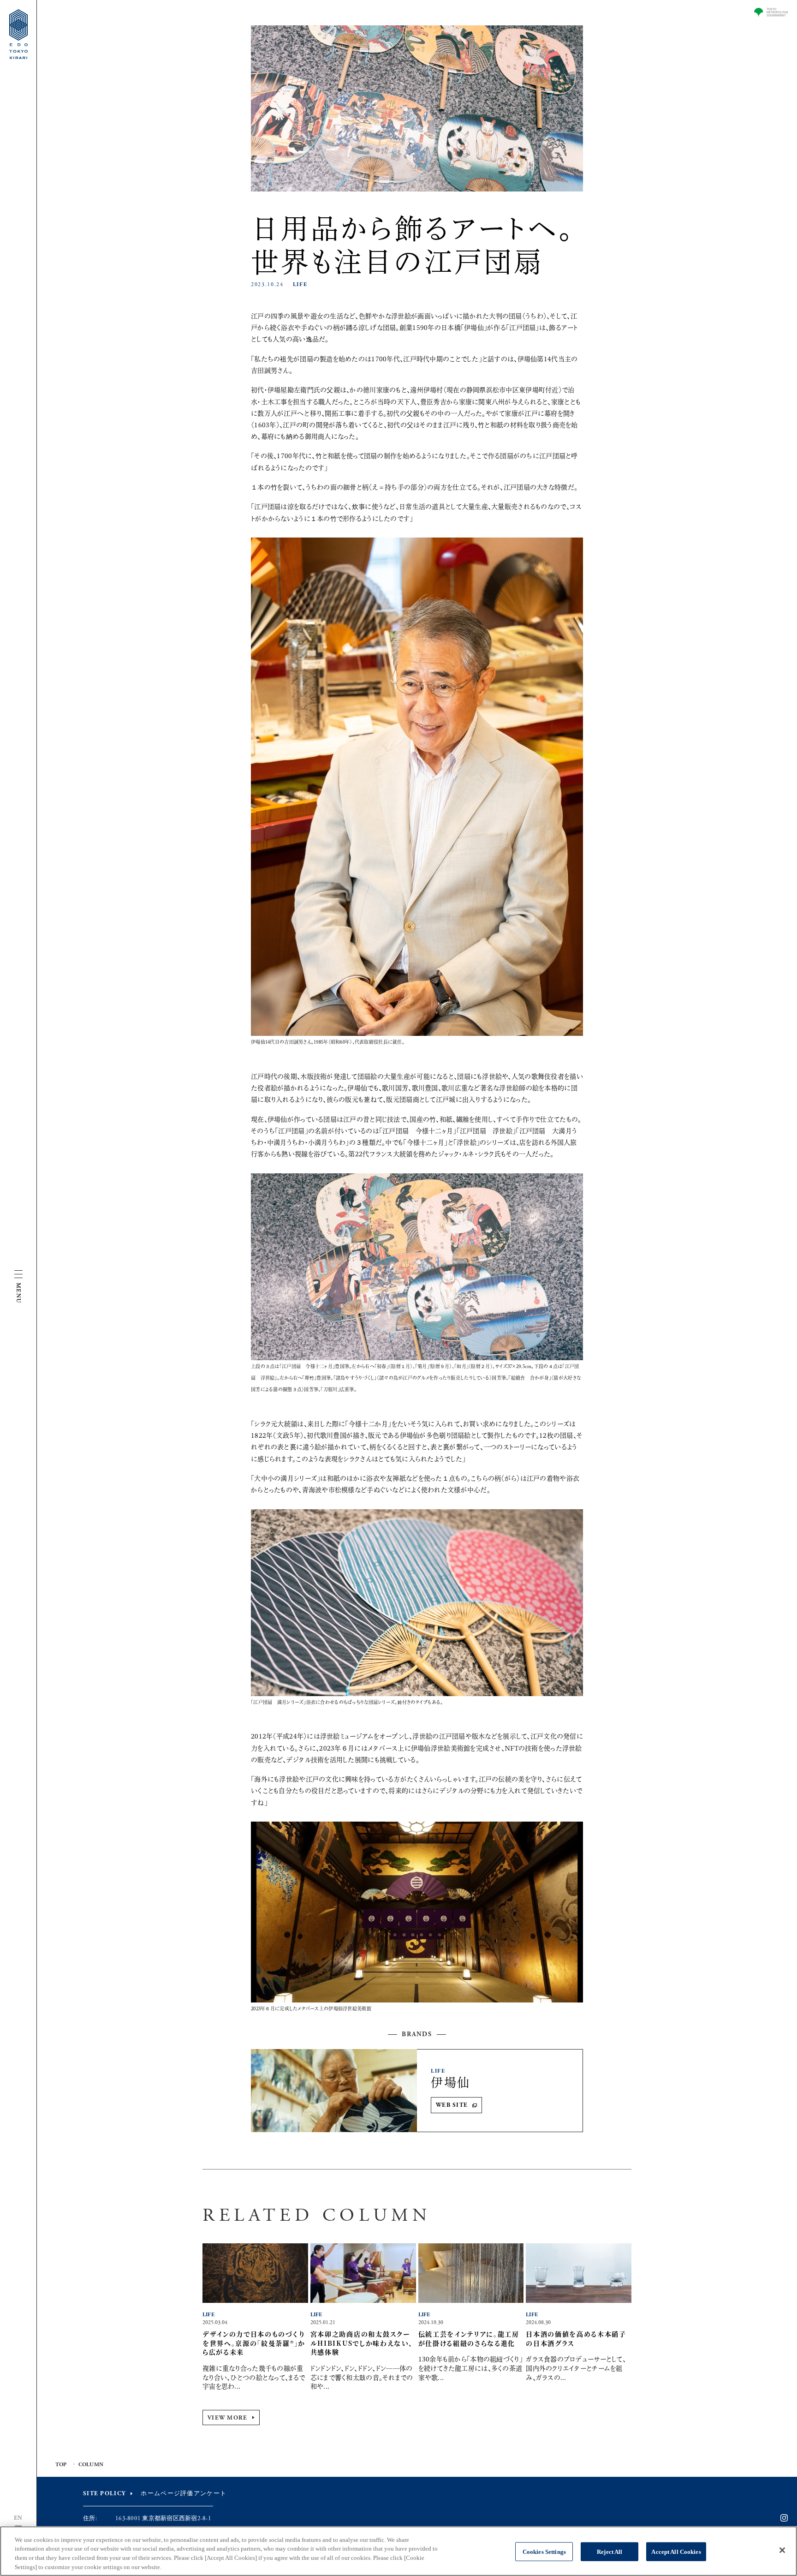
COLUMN (91, 2465)
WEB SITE (452, 2105)
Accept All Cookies (676, 2552)
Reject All (610, 2552)
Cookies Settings (544, 2552)
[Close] (782, 2550)
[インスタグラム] (784, 2518)
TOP (61, 2465)
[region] (398, 2551)
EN (18, 2518)
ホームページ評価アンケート (184, 2494)
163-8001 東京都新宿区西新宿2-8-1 (163, 2519)
